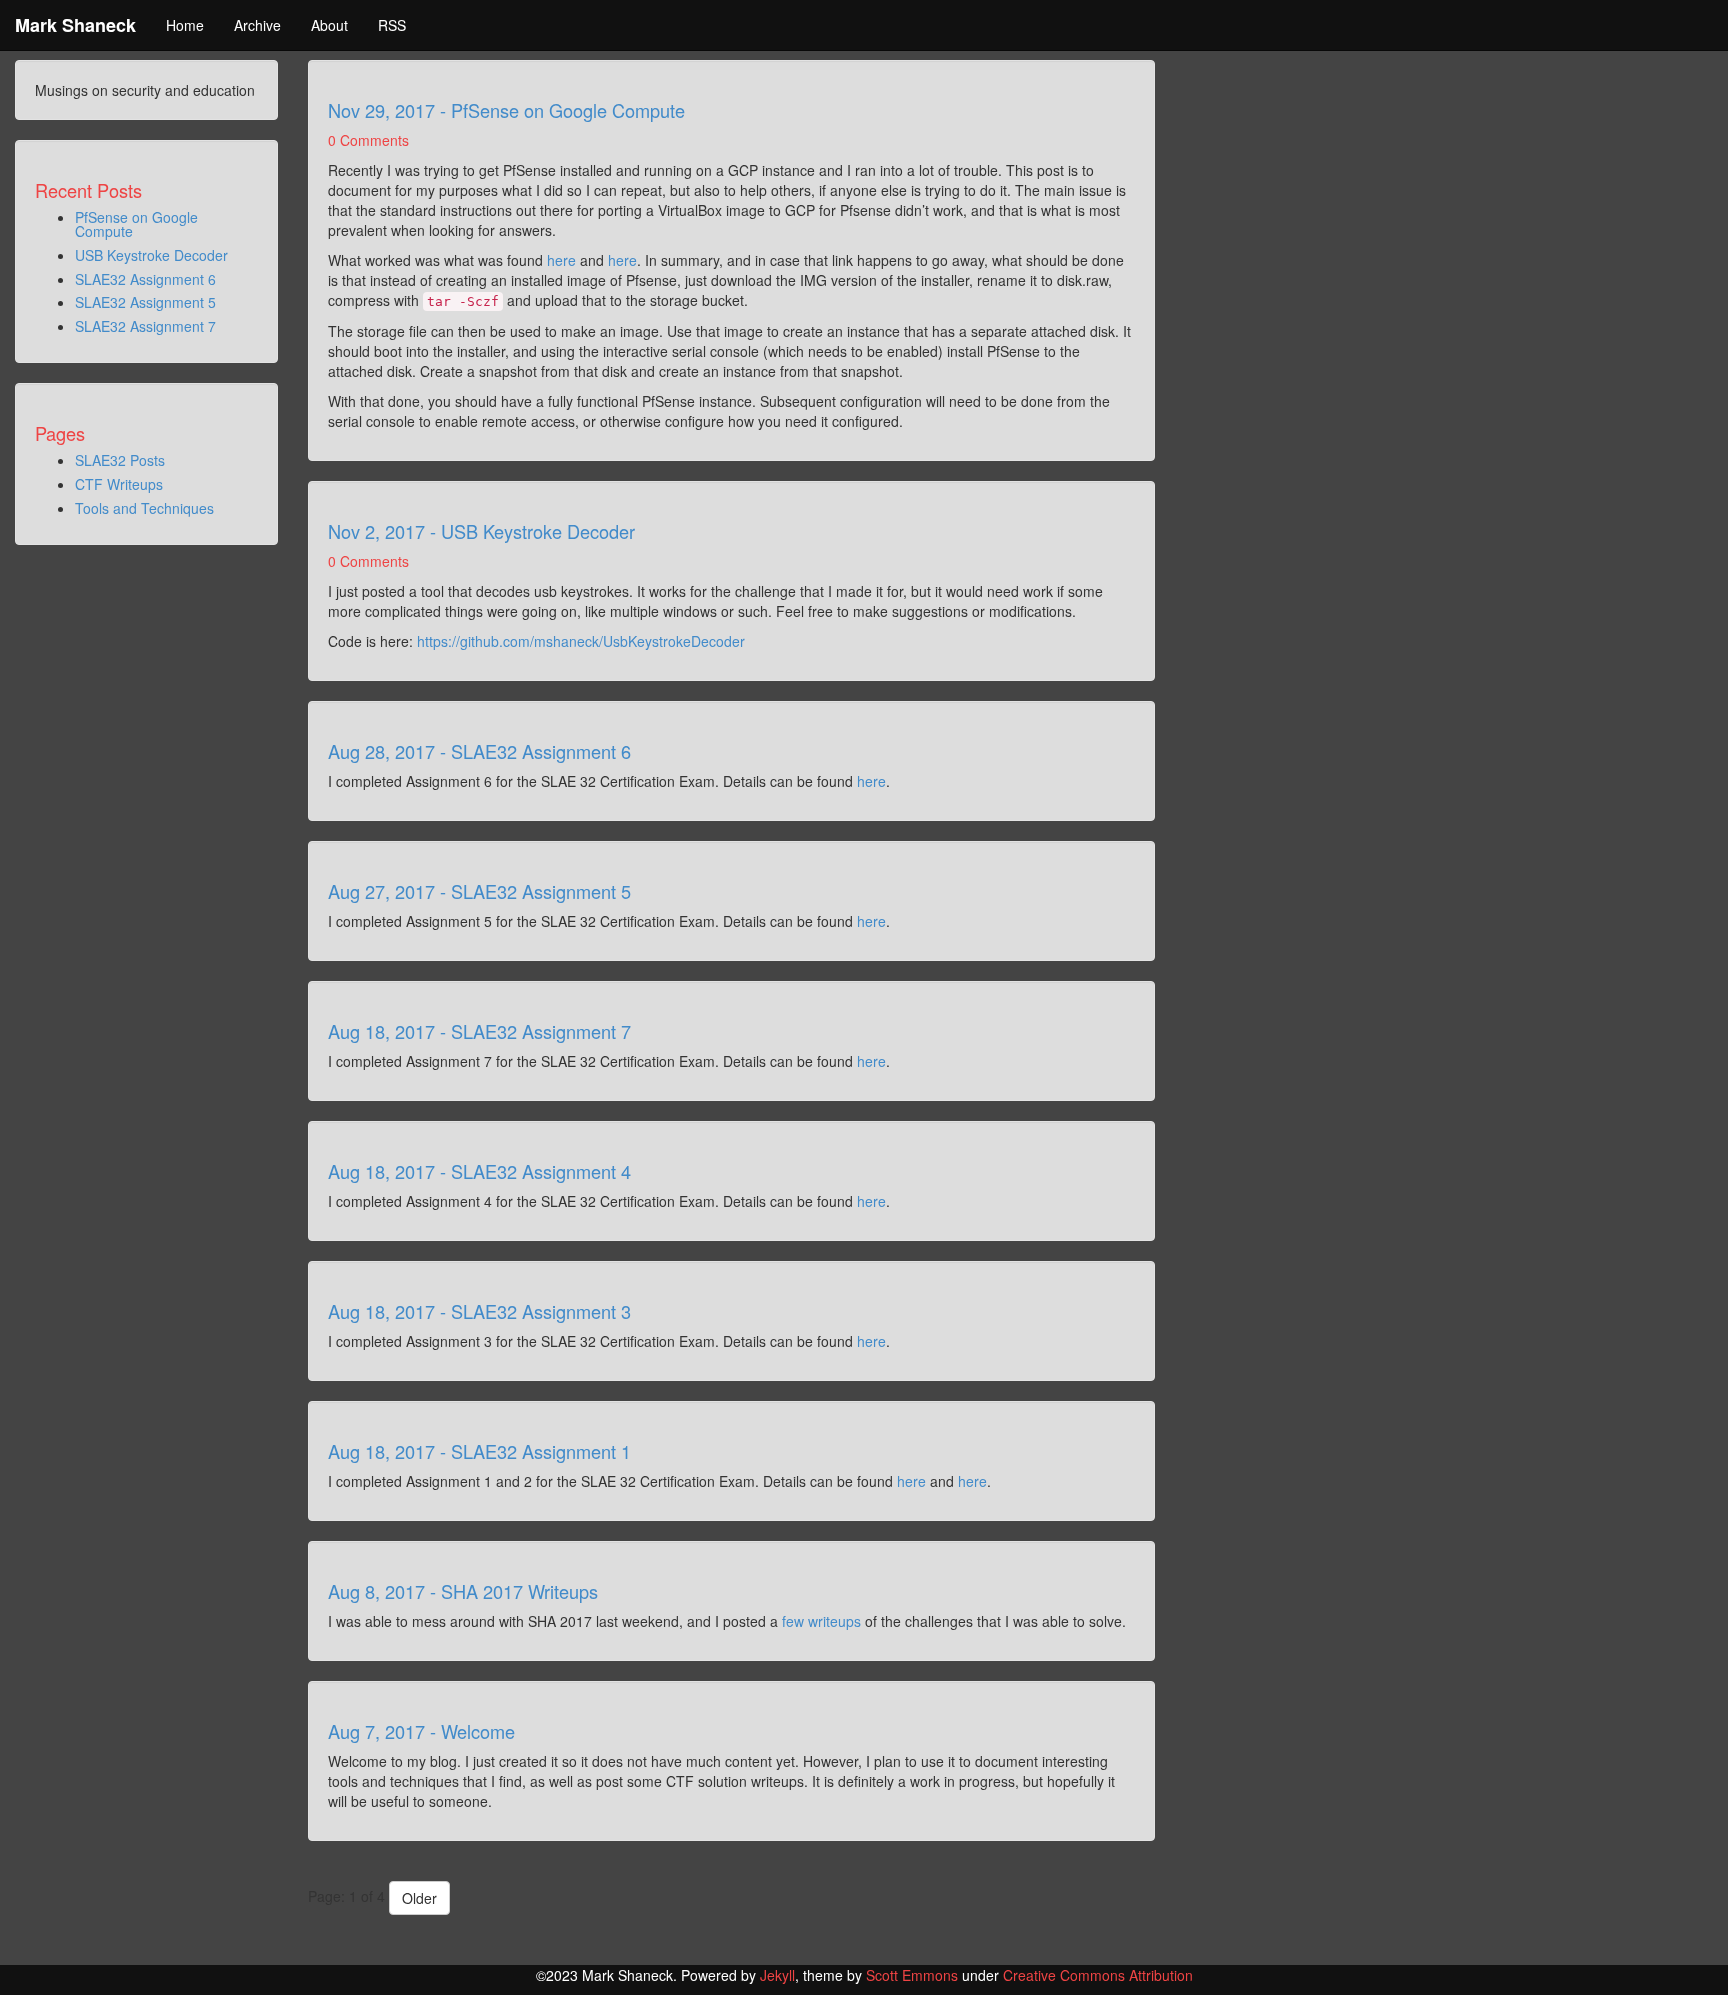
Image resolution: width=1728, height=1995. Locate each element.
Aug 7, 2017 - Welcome (421, 1731)
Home (185, 25)
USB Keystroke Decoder (151, 255)
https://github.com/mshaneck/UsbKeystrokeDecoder (581, 641)
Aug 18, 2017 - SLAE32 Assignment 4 (479, 1171)
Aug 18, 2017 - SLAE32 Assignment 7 (479, 1031)
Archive (257, 25)
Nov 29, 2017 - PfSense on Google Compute (506, 110)
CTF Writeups (119, 484)
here (561, 260)
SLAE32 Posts (120, 460)
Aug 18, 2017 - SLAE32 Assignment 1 (479, 1451)
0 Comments (368, 140)
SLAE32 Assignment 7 (145, 326)
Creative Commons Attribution (1098, 1975)
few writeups (821, 1621)
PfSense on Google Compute (136, 224)
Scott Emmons (912, 1975)
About (329, 25)
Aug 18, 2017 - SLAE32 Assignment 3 (479, 1311)
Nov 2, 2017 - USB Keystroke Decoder (481, 531)
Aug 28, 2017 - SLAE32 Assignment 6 (479, 751)
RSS (392, 25)
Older (419, 1898)
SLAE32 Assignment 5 (145, 302)
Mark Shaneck (75, 25)
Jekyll (777, 1975)
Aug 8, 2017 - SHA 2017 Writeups (463, 1591)
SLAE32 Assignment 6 (145, 279)
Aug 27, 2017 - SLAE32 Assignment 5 (479, 891)
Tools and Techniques (144, 508)
